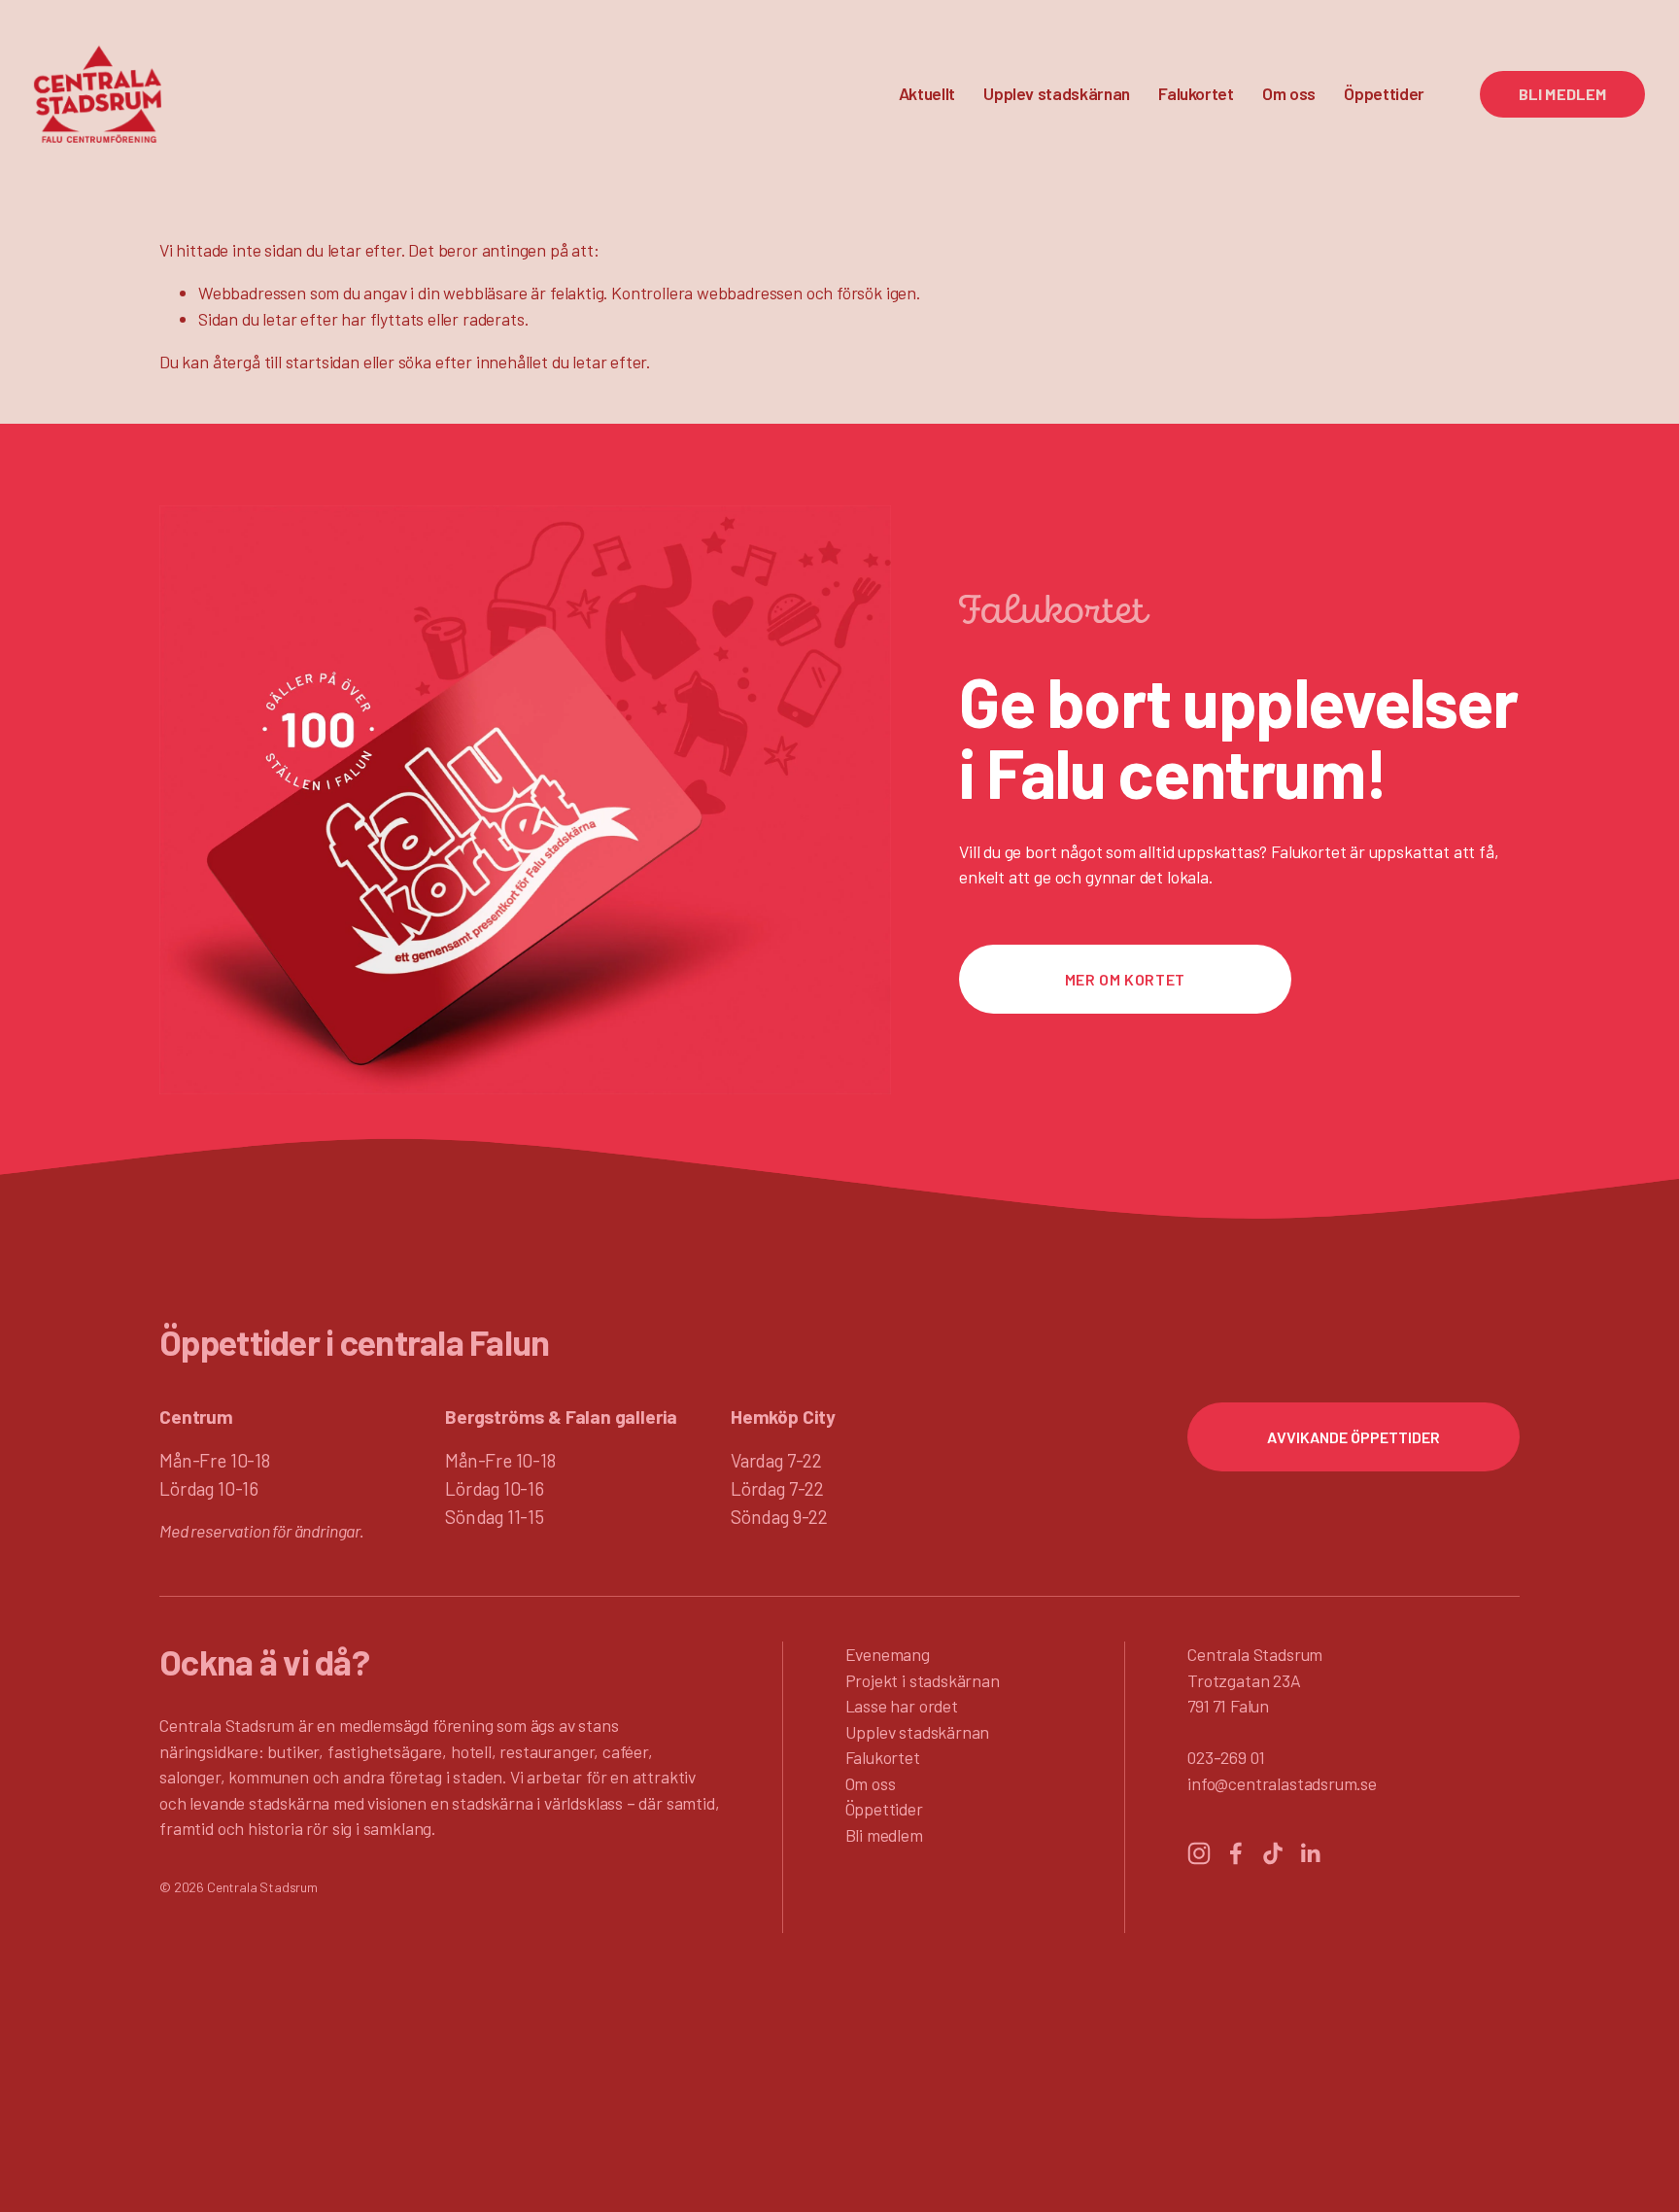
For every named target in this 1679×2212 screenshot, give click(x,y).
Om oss (871, 1783)
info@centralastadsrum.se (1282, 1783)
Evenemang (888, 1654)
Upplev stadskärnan (918, 1732)
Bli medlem (1563, 94)
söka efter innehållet (473, 362)
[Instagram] (1199, 1853)
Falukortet (1196, 93)
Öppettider (1384, 93)
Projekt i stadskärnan (923, 1680)
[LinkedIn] (1310, 1853)
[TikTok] (1273, 1853)
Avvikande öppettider (1353, 1437)
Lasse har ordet (902, 1706)
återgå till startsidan (286, 362)
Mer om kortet (1125, 979)
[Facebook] (1236, 1853)
